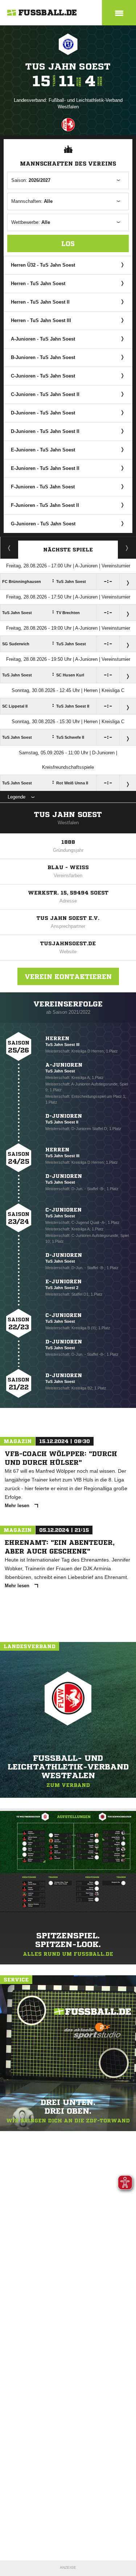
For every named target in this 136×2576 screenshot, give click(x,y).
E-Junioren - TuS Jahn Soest (43, 450)
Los (68, 243)
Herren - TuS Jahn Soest (38, 284)
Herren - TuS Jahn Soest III (41, 320)
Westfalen (68, 823)
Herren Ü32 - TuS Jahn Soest (43, 265)
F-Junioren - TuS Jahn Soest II (45, 505)
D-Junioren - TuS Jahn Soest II (45, 431)
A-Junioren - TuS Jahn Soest (43, 339)
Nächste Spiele (68, 550)
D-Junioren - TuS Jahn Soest (43, 413)
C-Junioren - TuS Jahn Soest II (45, 394)
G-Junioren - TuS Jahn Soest (43, 524)
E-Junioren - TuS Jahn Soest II (45, 468)
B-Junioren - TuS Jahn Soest (43, 357)
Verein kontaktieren (68, 976)
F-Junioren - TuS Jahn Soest (43, 487)
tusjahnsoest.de (68, 943)
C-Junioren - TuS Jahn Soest (43, 376)
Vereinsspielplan (9, 548)
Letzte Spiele (127, 548)
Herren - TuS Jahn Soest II (40, 302)
